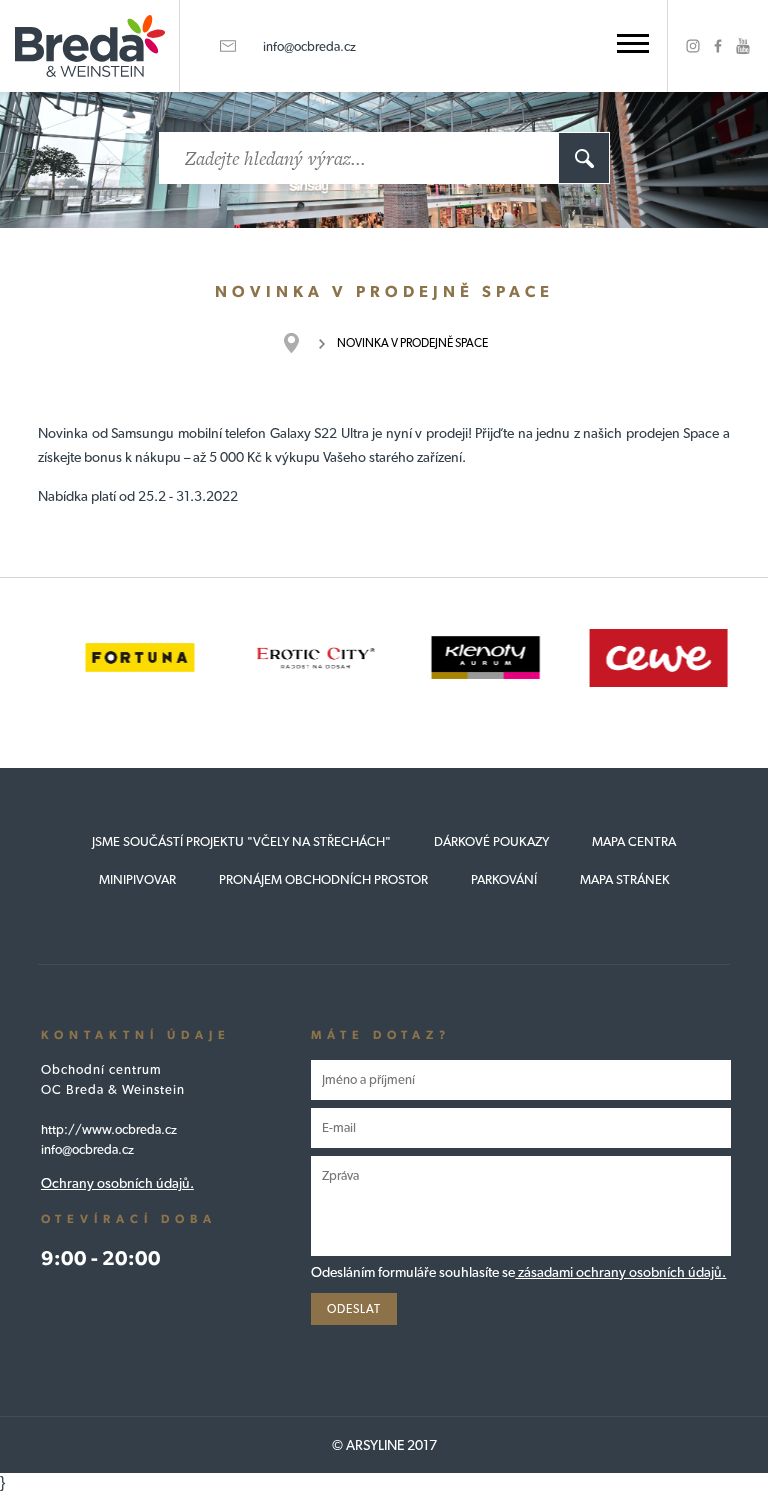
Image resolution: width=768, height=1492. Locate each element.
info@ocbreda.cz (309, 46)
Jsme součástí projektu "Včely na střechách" (241, 841)
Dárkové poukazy (491, 841)
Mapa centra (634, 841)
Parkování (504, 879)
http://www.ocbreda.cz (109, 1129)
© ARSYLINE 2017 (384, 1445)
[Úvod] (301, 343)
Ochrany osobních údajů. (117, 1183)
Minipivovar (137, 879)
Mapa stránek (625, 879)
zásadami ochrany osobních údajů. (620, 1272)
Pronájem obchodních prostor (323, 879)
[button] (633, 43)
